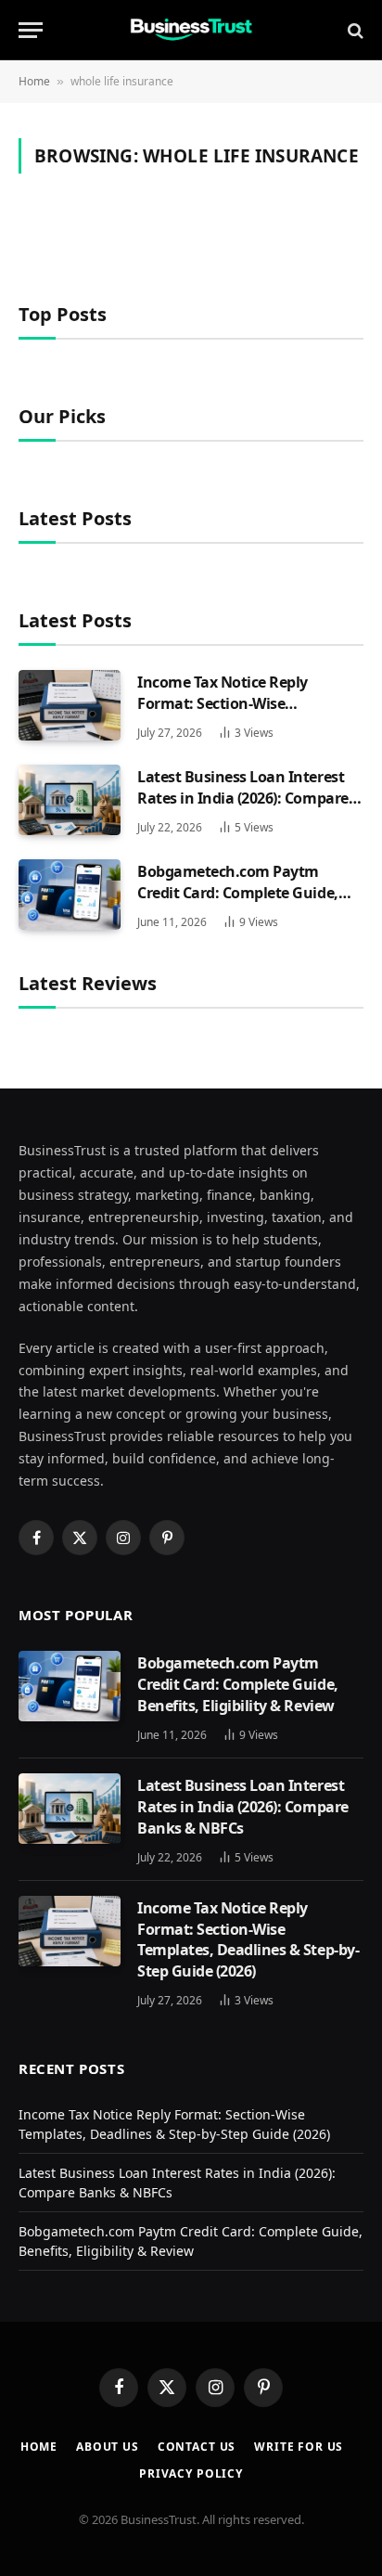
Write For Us (299, 2447)
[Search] (354, 30)
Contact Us (197, 2447)
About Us (108, 2447)
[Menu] (31, 30)
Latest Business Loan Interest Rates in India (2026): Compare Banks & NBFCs (243, 798)
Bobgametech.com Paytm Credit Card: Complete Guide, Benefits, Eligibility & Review (238, 893)
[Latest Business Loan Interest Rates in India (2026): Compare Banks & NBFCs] (70, 800)
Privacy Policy (191, 2473)
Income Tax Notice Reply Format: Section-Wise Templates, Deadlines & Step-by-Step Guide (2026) (248, 714)
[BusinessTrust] (191, 30)
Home (34, 81)
